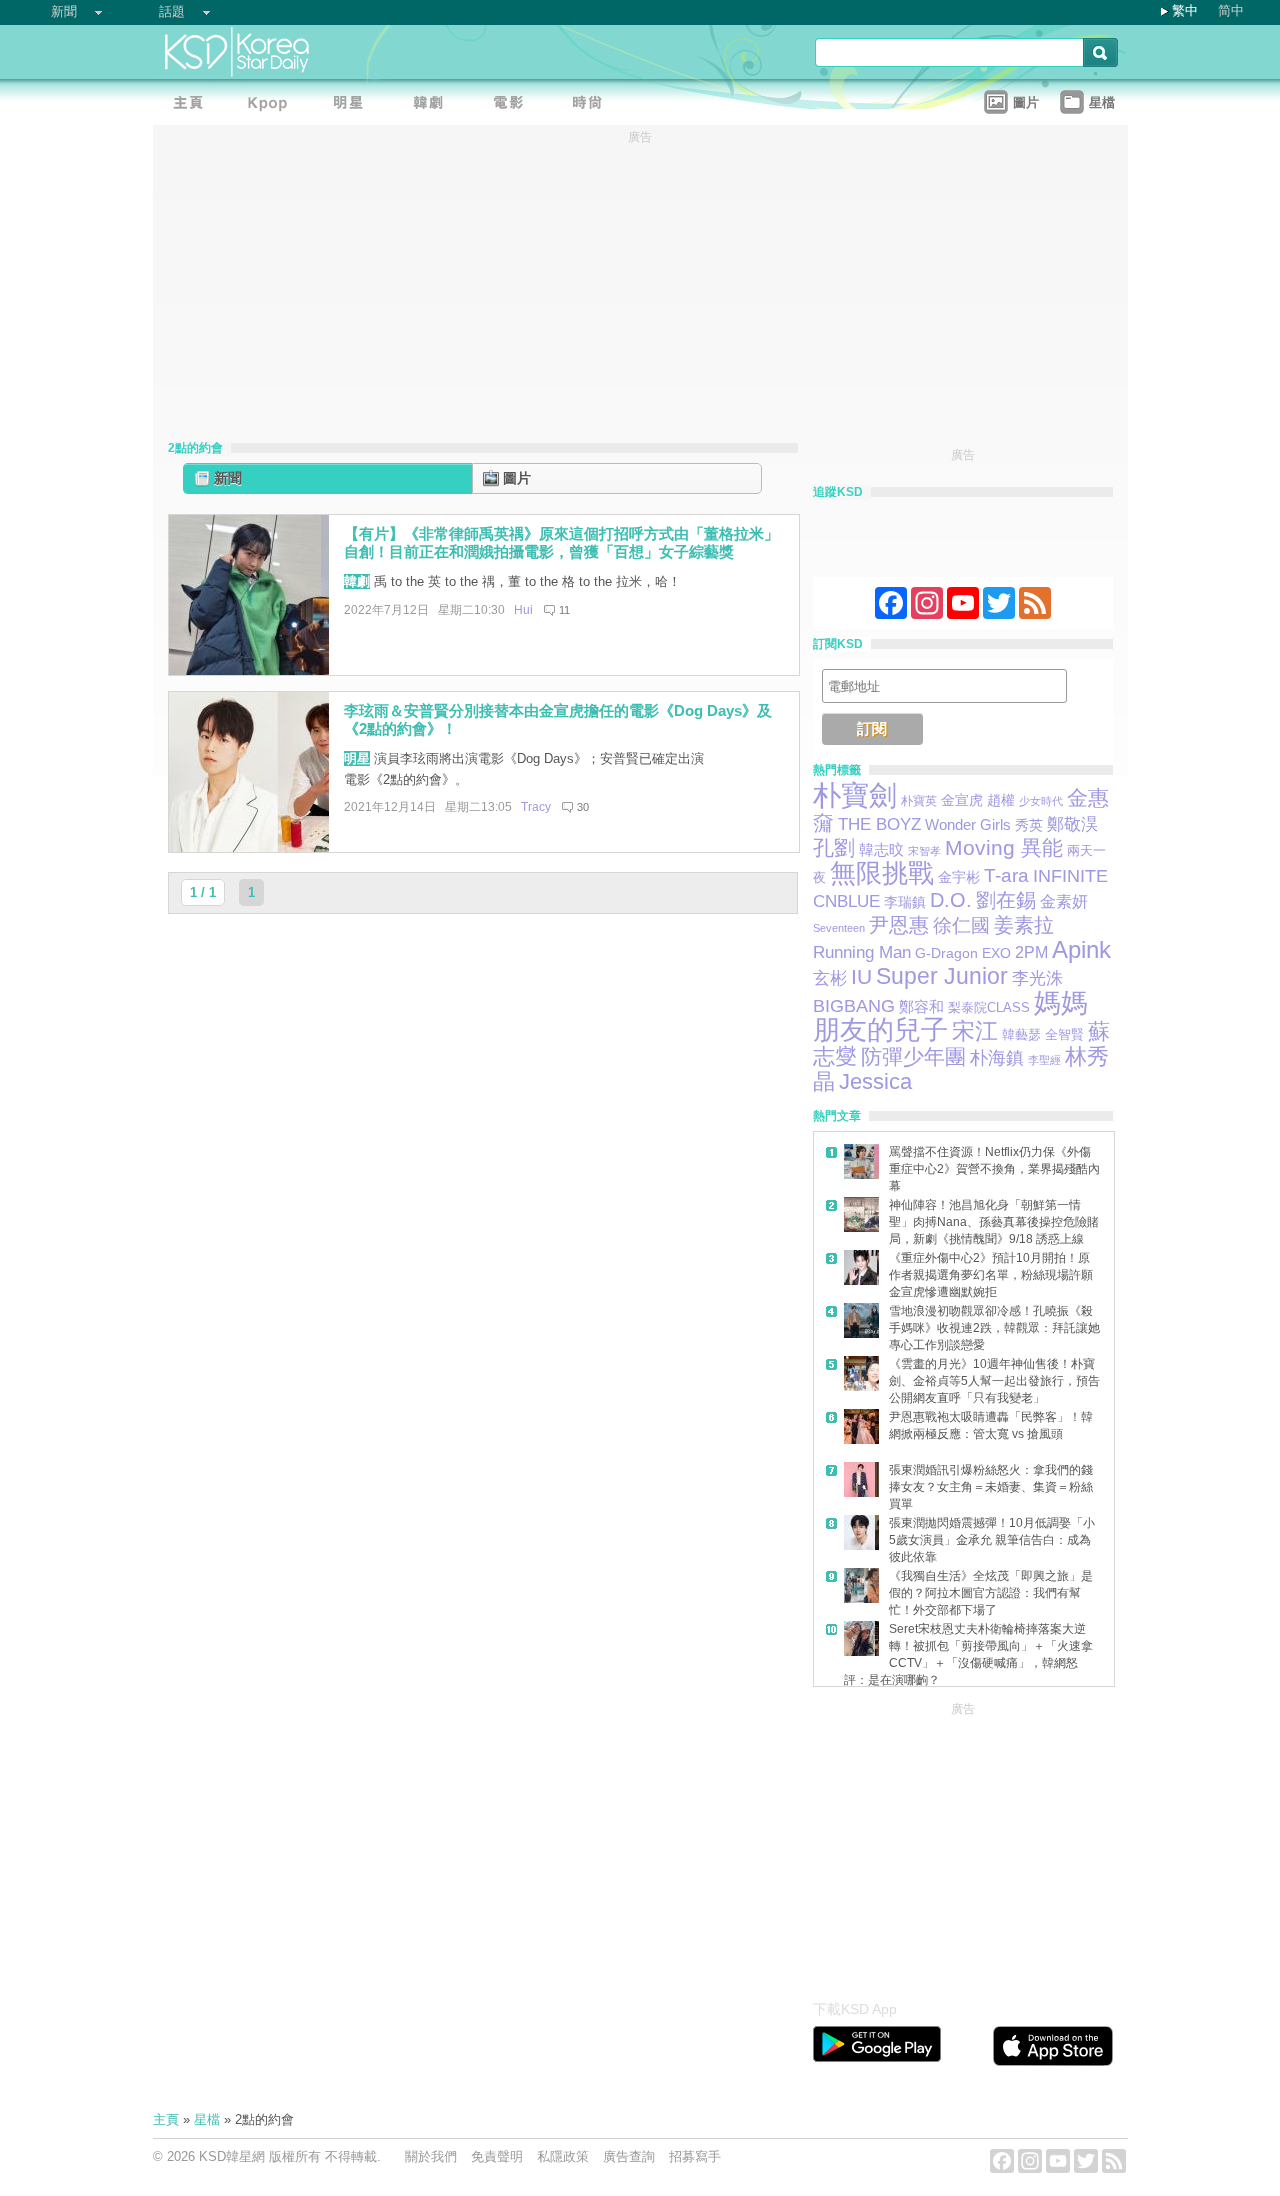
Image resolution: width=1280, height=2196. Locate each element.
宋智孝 (924, 851)
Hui (523, 610)
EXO (996, 953)
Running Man (862, 952)
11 (564, 610)
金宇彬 (959, 877)
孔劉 (834, 848)
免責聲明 (497, 2156)
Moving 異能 (1004, 847)
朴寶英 (919, 801)
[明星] (353, 105)
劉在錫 (1006, 900)
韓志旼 (881, 849)
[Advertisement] (963, 1846)
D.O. (951, 900)
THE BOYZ (879, 824)
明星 (357, 758)
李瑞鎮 (905, 902)
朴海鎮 (997, 1057)
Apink (1081, 949)
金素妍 (1064, 901)
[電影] (513, 105)
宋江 (975, 1031)
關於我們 (431, 2156)
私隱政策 (563, 2156)
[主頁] (193, 105)
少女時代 (1041, 801)
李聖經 (1044, 1060)
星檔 (207, 2119)
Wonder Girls (968, 825)
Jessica (875, 1081)
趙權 (1001, 800)
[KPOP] (273, 105)
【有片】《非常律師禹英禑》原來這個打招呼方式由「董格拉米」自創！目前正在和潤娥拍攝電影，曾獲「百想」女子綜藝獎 (561, 543)
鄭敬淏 (1072, 824)
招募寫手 (695, 2156)
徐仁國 (961, 925)
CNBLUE (846, 901)
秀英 (1029, 825)
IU (861, 976)
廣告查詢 (629, 2156)
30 (583, 807)
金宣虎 (962, 800)
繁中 (1185, 10)
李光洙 (1037, 978)
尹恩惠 (899, 925)
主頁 (166, 2119)
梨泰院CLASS (989, 1007)
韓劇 (357, 581)
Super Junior (942, 976)
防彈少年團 (913, 1056)
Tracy (536, 807)
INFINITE (1070, 876)
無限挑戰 (882, 873)
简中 (1231, 10)
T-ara (1006, 875)
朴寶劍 (855, 795)
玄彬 (830, 978)
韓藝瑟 (1021, 1034)
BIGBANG (854, 1006)
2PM (1031, 952)
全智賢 (1064, 1035)
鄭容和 (921, 1006)
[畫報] (593, 105)
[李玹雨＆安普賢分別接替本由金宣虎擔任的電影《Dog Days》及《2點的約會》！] (249, 847)
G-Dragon (946, 953)
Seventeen (839, 928)
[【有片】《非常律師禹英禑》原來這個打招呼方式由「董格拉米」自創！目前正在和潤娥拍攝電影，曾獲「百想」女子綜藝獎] (249, 670)
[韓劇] (433, 105)
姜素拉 (1024, 925)
